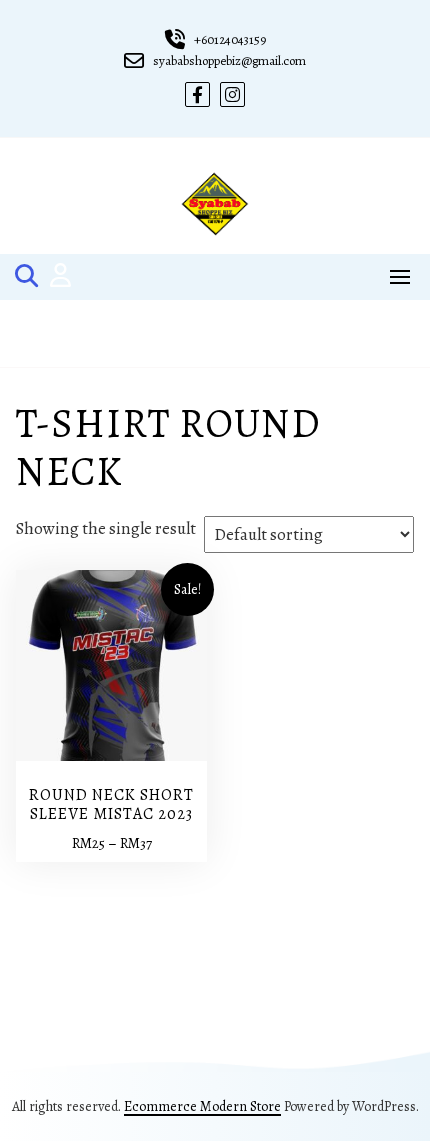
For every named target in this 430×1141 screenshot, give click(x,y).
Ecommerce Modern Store (202, 1106)
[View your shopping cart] (215, 333)
